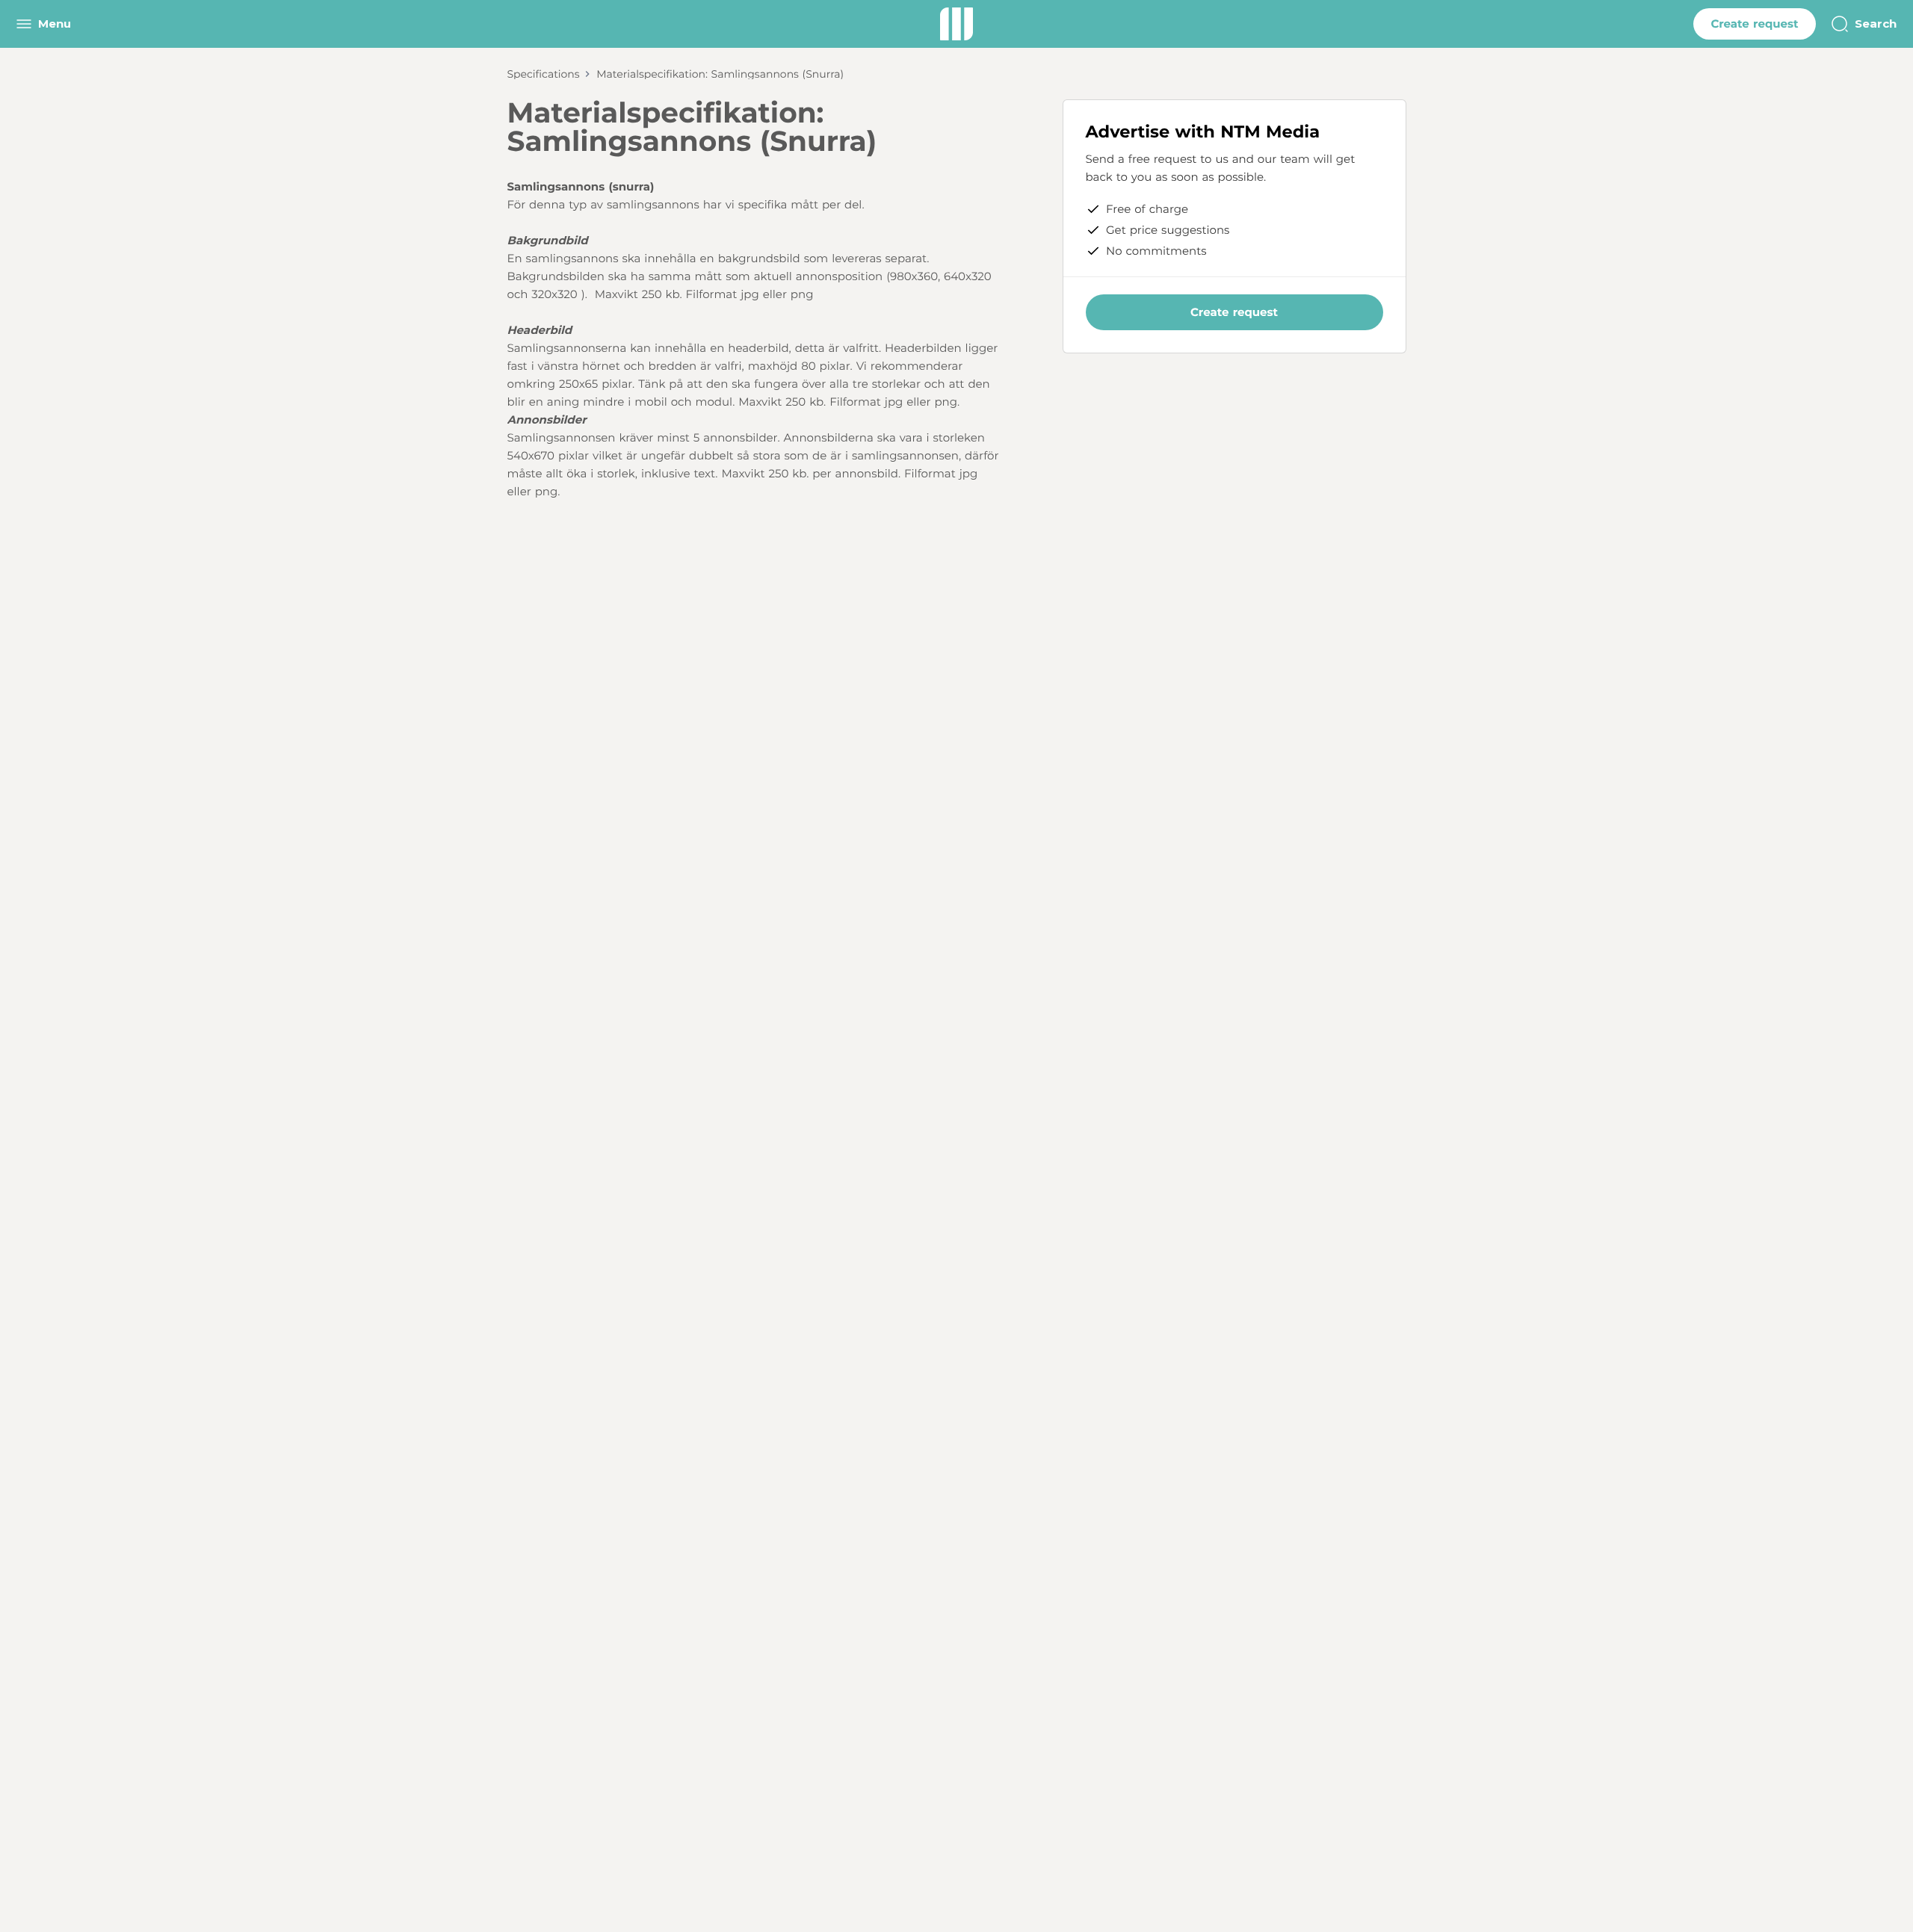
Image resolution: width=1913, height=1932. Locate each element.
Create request (1754, 24)
